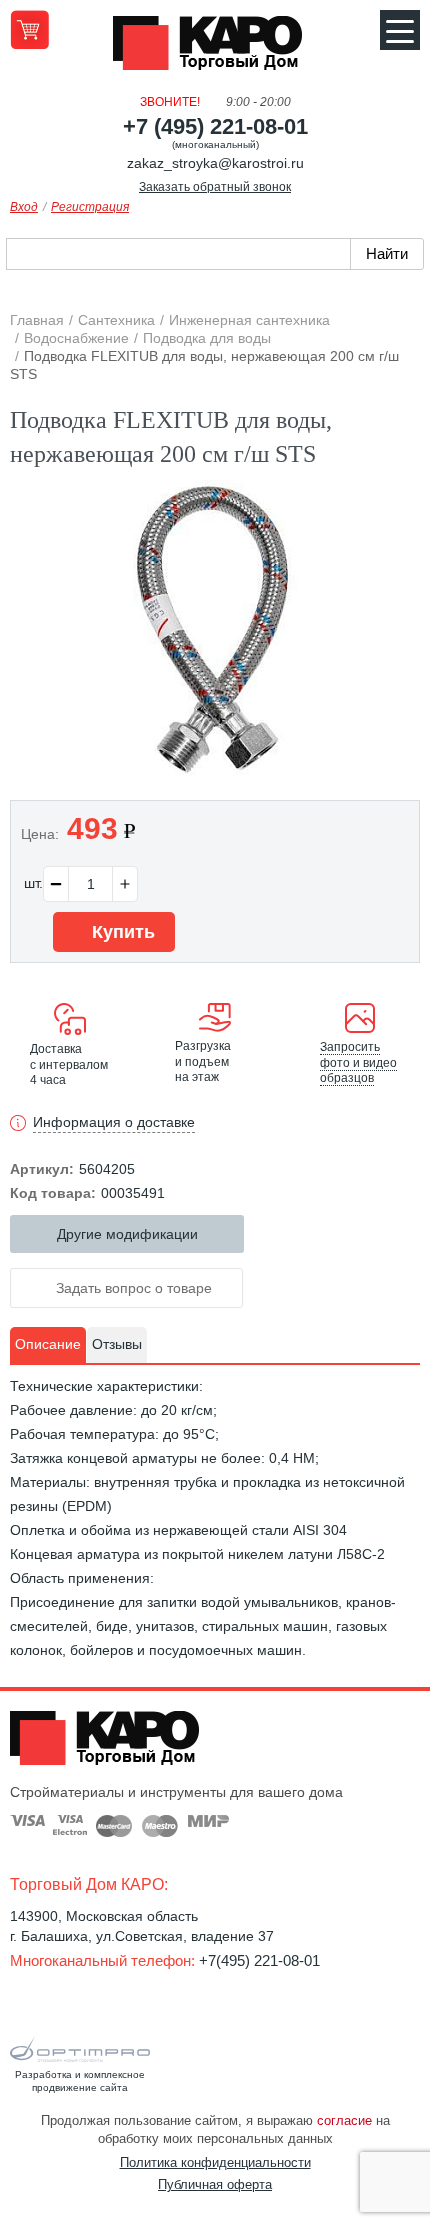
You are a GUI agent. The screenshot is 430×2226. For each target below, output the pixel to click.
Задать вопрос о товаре (132, 1288)
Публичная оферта (215, 2184)
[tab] (48, 1345)
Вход (24, 207)
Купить (121, 932)
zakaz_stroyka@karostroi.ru (215, 163)
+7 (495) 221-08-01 (215, 126)
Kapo (215, 49)
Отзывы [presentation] (117, 1344)
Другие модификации (127, 1234)
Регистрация (90, 207)
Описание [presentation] (48, 1344)
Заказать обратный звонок (215, 187)
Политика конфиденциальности (215, 2162)
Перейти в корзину (29, 29)
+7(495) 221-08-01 (259, 1960)
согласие (344, 2120)
